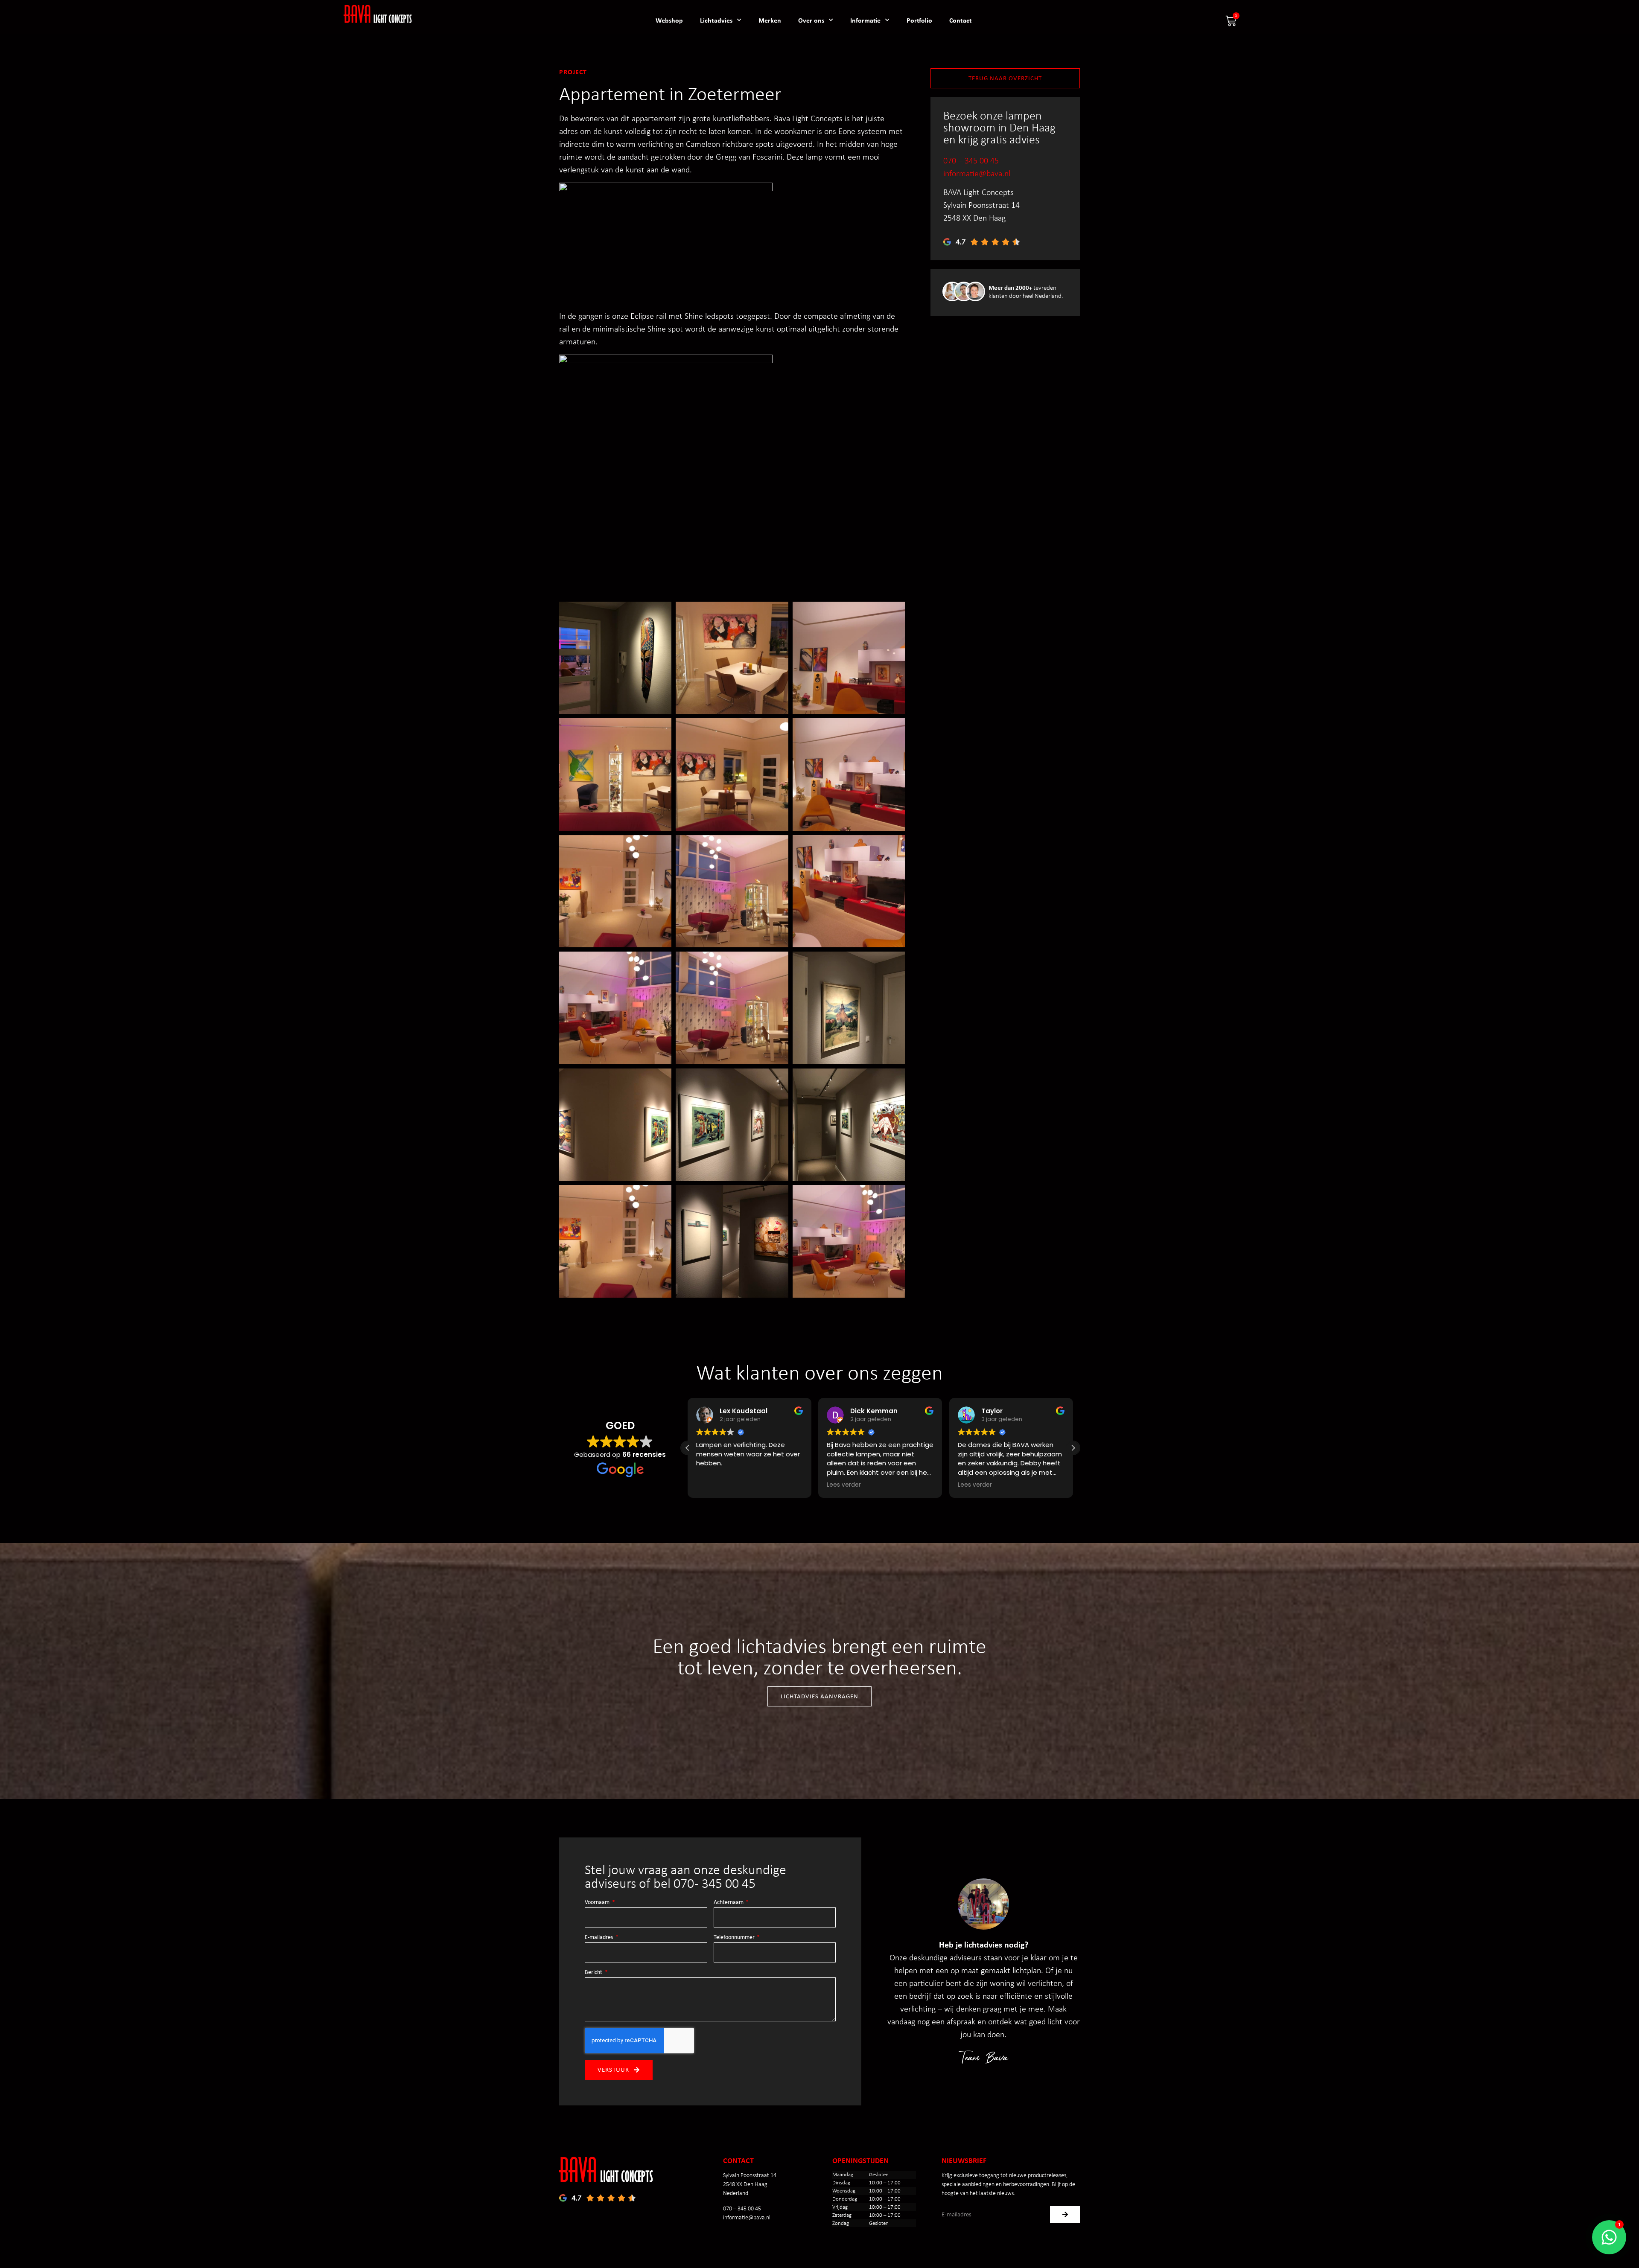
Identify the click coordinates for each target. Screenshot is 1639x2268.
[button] (1073, 1448)
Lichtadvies (716, 20)
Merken (770, 20)
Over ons (811, 20)
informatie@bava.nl (977, 173)
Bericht (594, 1972)
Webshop (669, 20)
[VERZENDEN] (1065, 2215)
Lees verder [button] (713, 1485)
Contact (961, 20)
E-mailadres (599, 1937)
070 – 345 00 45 (971, 160)
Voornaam (598, 1902)
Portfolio (919, 20)
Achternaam (729, 1902)
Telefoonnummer (735, 1937)
